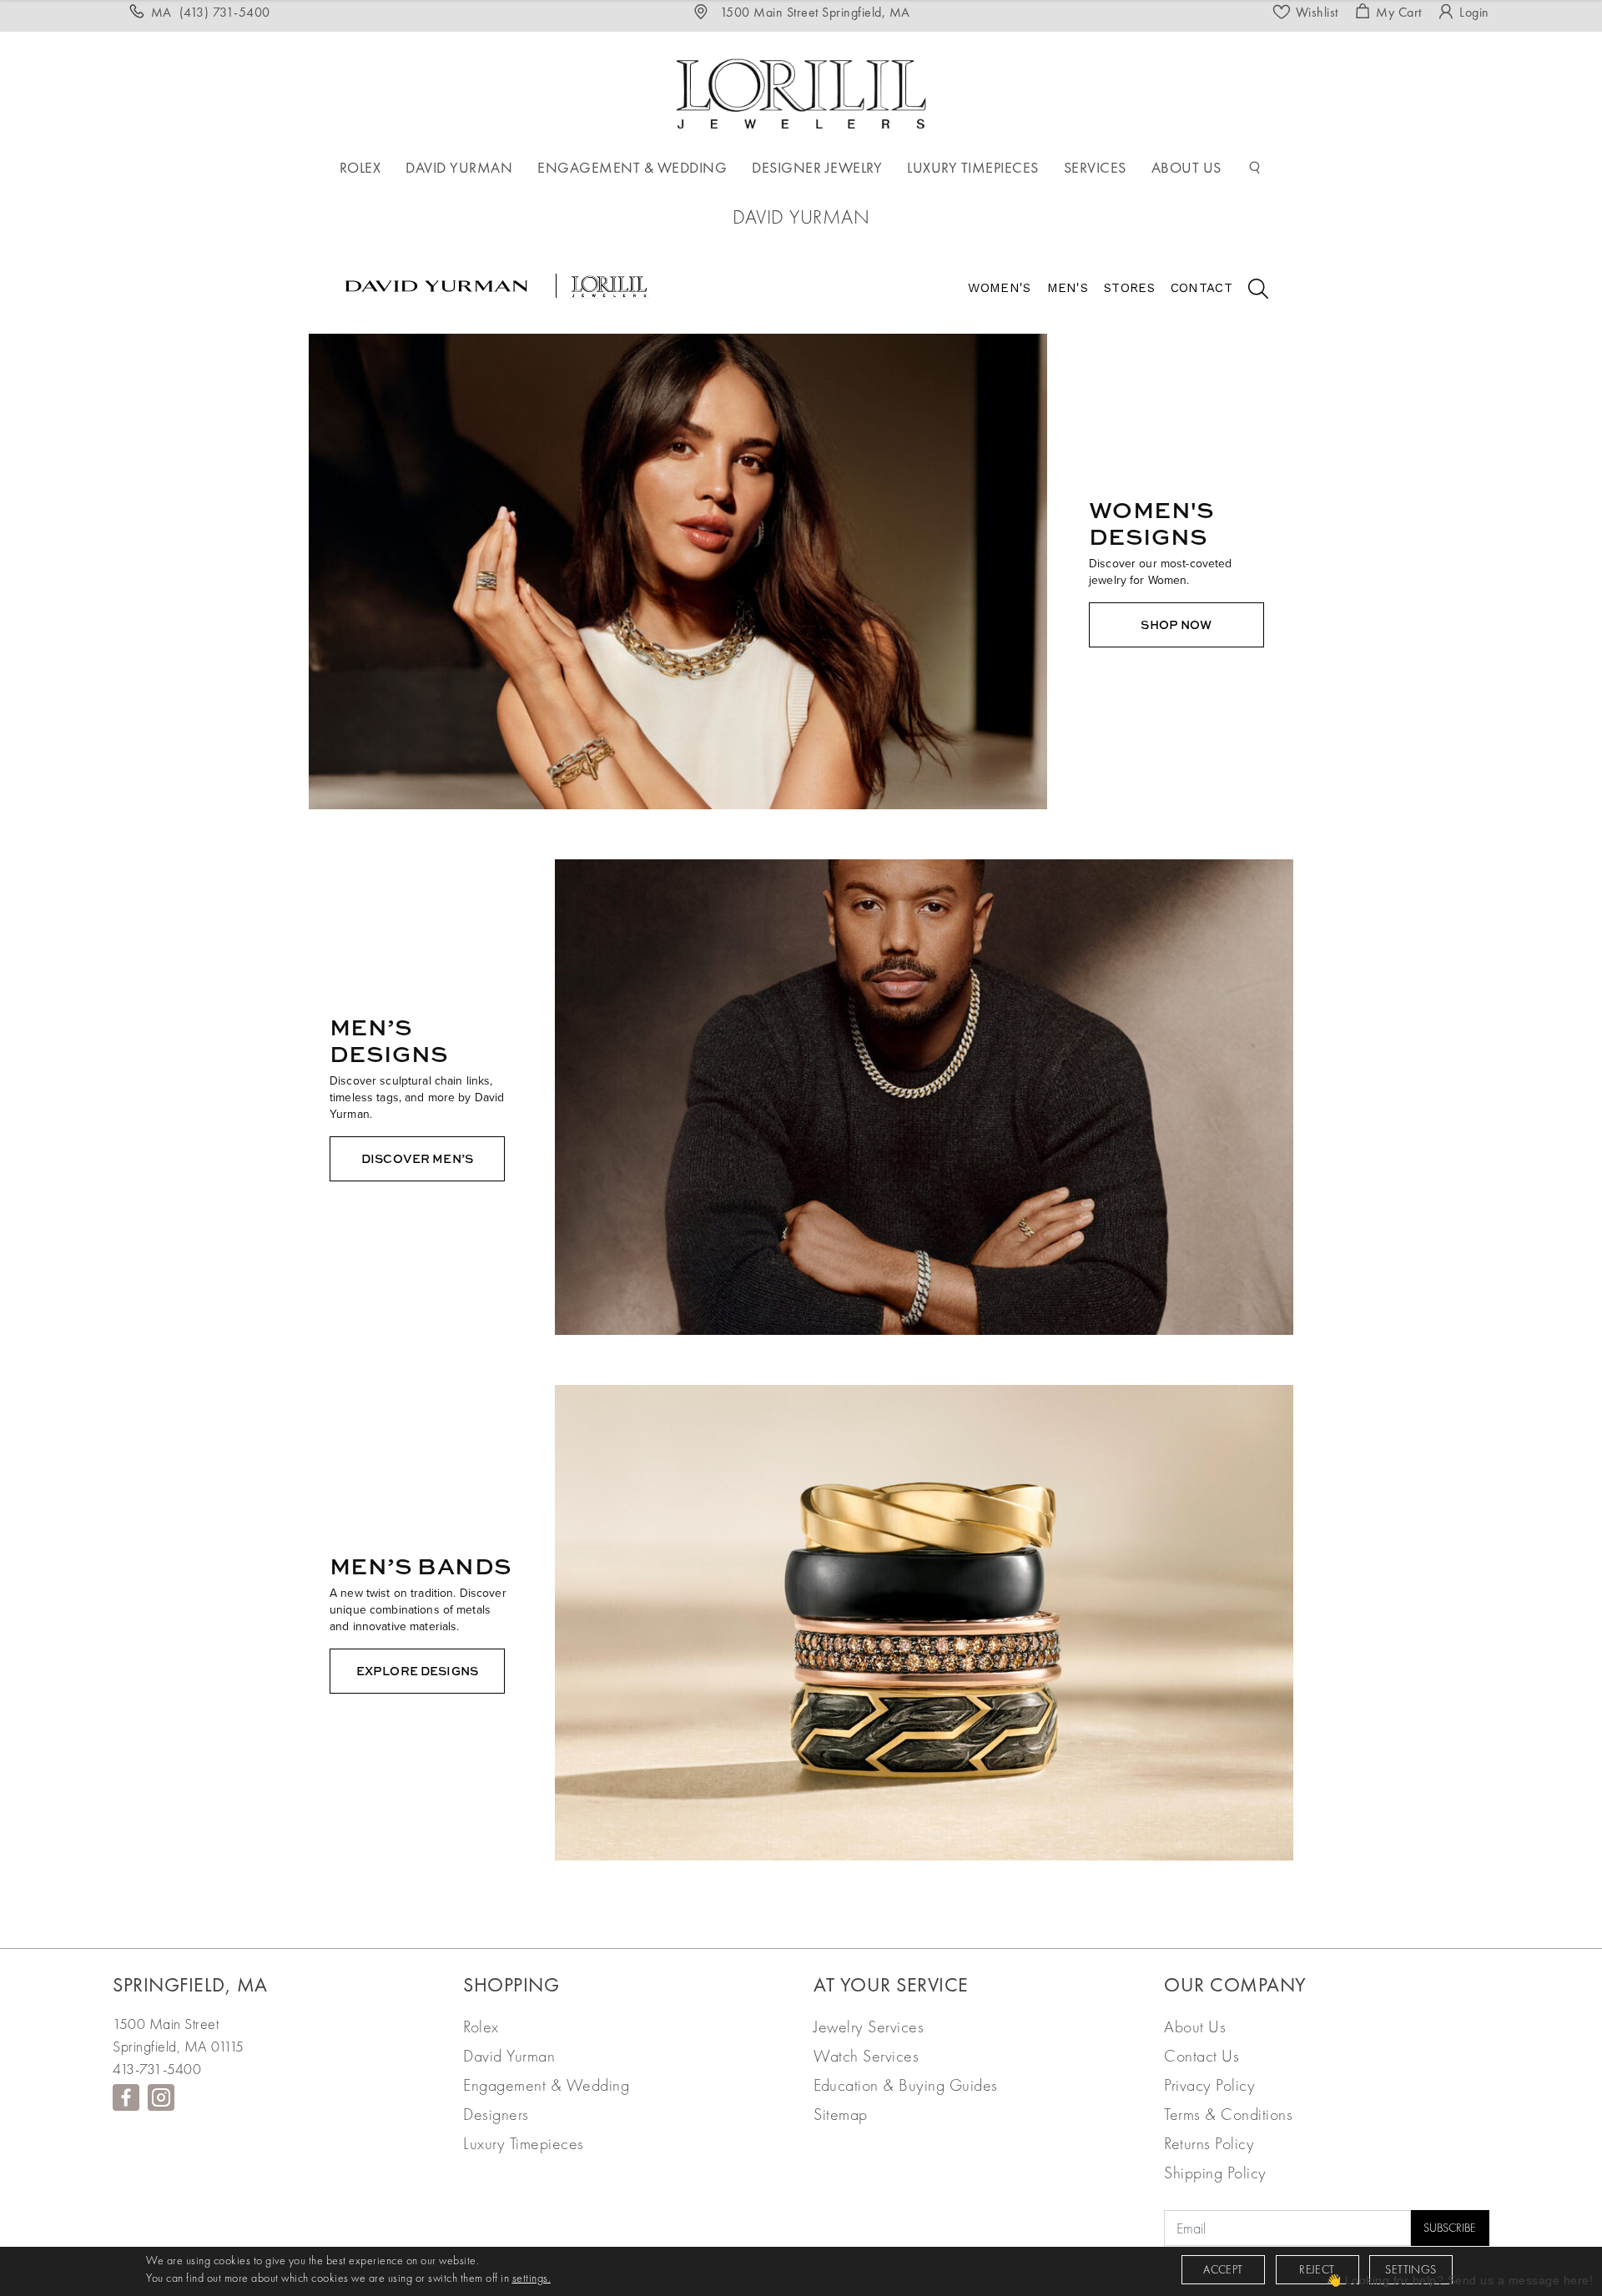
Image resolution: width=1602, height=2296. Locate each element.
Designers (496, 2114)
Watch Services (866, 2056)
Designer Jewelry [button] (817, 167)
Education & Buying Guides (906, 2085)
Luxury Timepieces (524, 2143)
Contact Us (1201, 2056)
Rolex (481, 2027)
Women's (999, 288)
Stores (1129, 288)
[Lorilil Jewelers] (801, 91)
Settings (1411, 2269)
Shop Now (1176, 624)
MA (211, 12)
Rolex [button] (360, 167)
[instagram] (161, 2097)
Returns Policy (1209, 2143)
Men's (1068, 288)
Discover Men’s (417, 1158)
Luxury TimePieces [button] (973, 167)
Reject (1317, 2269)
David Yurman (509, 2056)
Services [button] (1095, 167)
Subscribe (1450, 2228)
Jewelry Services (869, 2027)
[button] (1255, 168)
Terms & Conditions (1228, 2114)
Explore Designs (417, 1671)
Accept (1223, 2269)
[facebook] (126, 2097)
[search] (1250, 291)
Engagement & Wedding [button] (632, 167)
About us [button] (1186, 167)
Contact (1201, 288)
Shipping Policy (1215, 2173)
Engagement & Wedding (546, 2085)
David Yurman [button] (459, 167)
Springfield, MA (190, 1984)
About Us (1195, 2027)
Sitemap (841, 2114)
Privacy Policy (1209, 2085)
